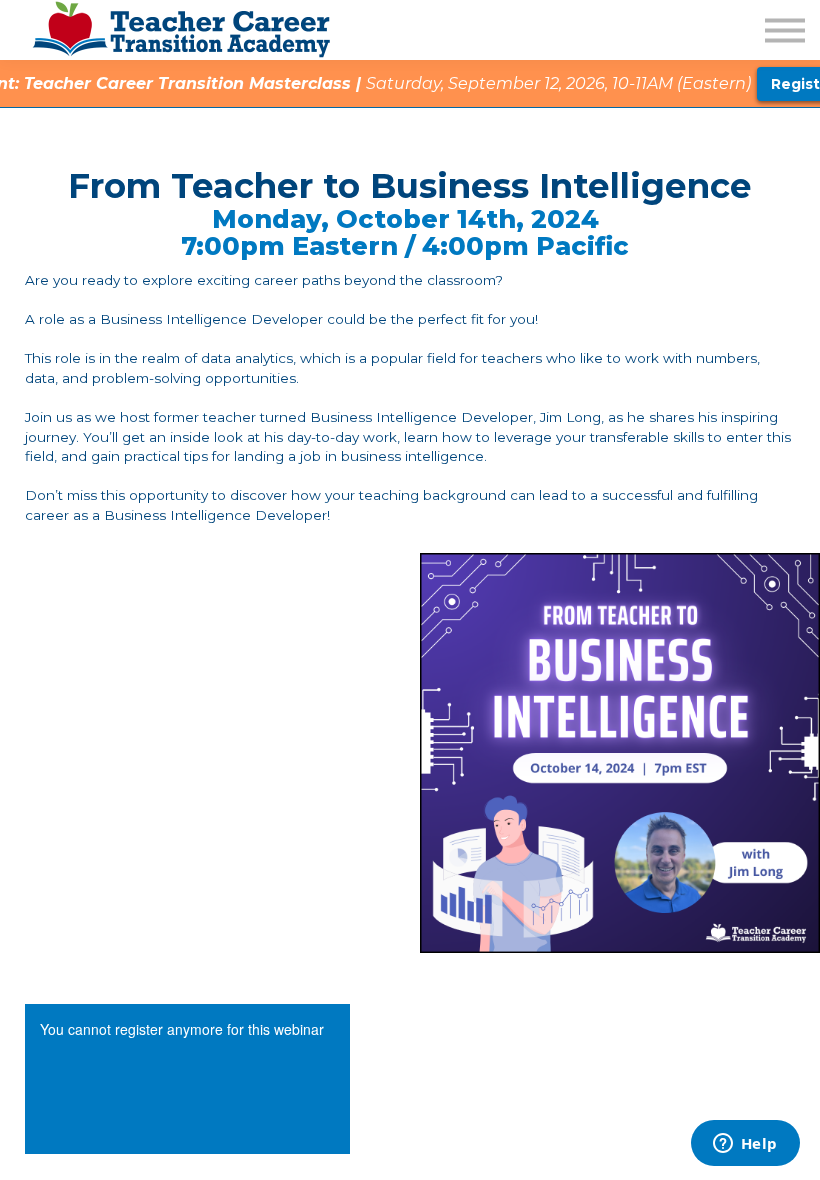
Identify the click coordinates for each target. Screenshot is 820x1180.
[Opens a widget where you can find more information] (745, 1145)
